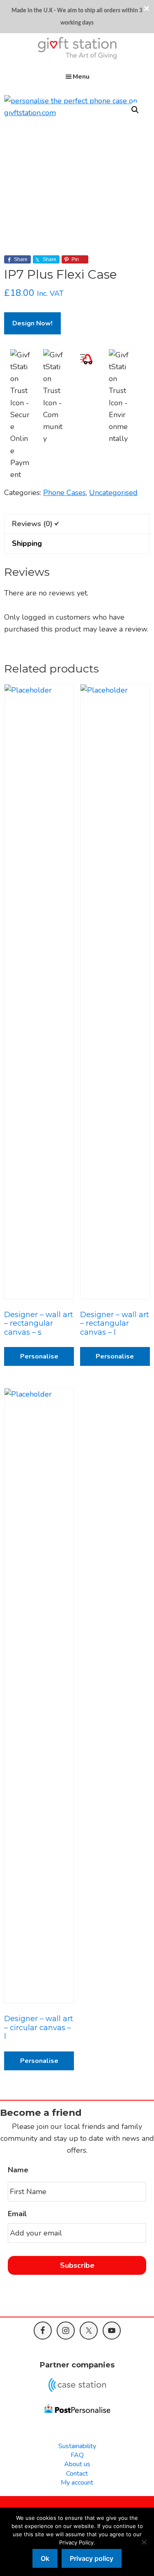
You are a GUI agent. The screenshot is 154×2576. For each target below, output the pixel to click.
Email (17, 2214)
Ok (45, 2558)
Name (18, 2170)
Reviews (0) (32, 524)
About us (77, 2464)
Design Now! (32, 323)
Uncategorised (113, 493)
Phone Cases (64, 493)
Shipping (27, 543)
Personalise (39, 1356)
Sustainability (77, 2446)
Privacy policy (92, 2558)
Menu (81, 77)
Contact (77, 2474)
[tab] (77, 524)
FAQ (77, 2455)
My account (77, 2483)
